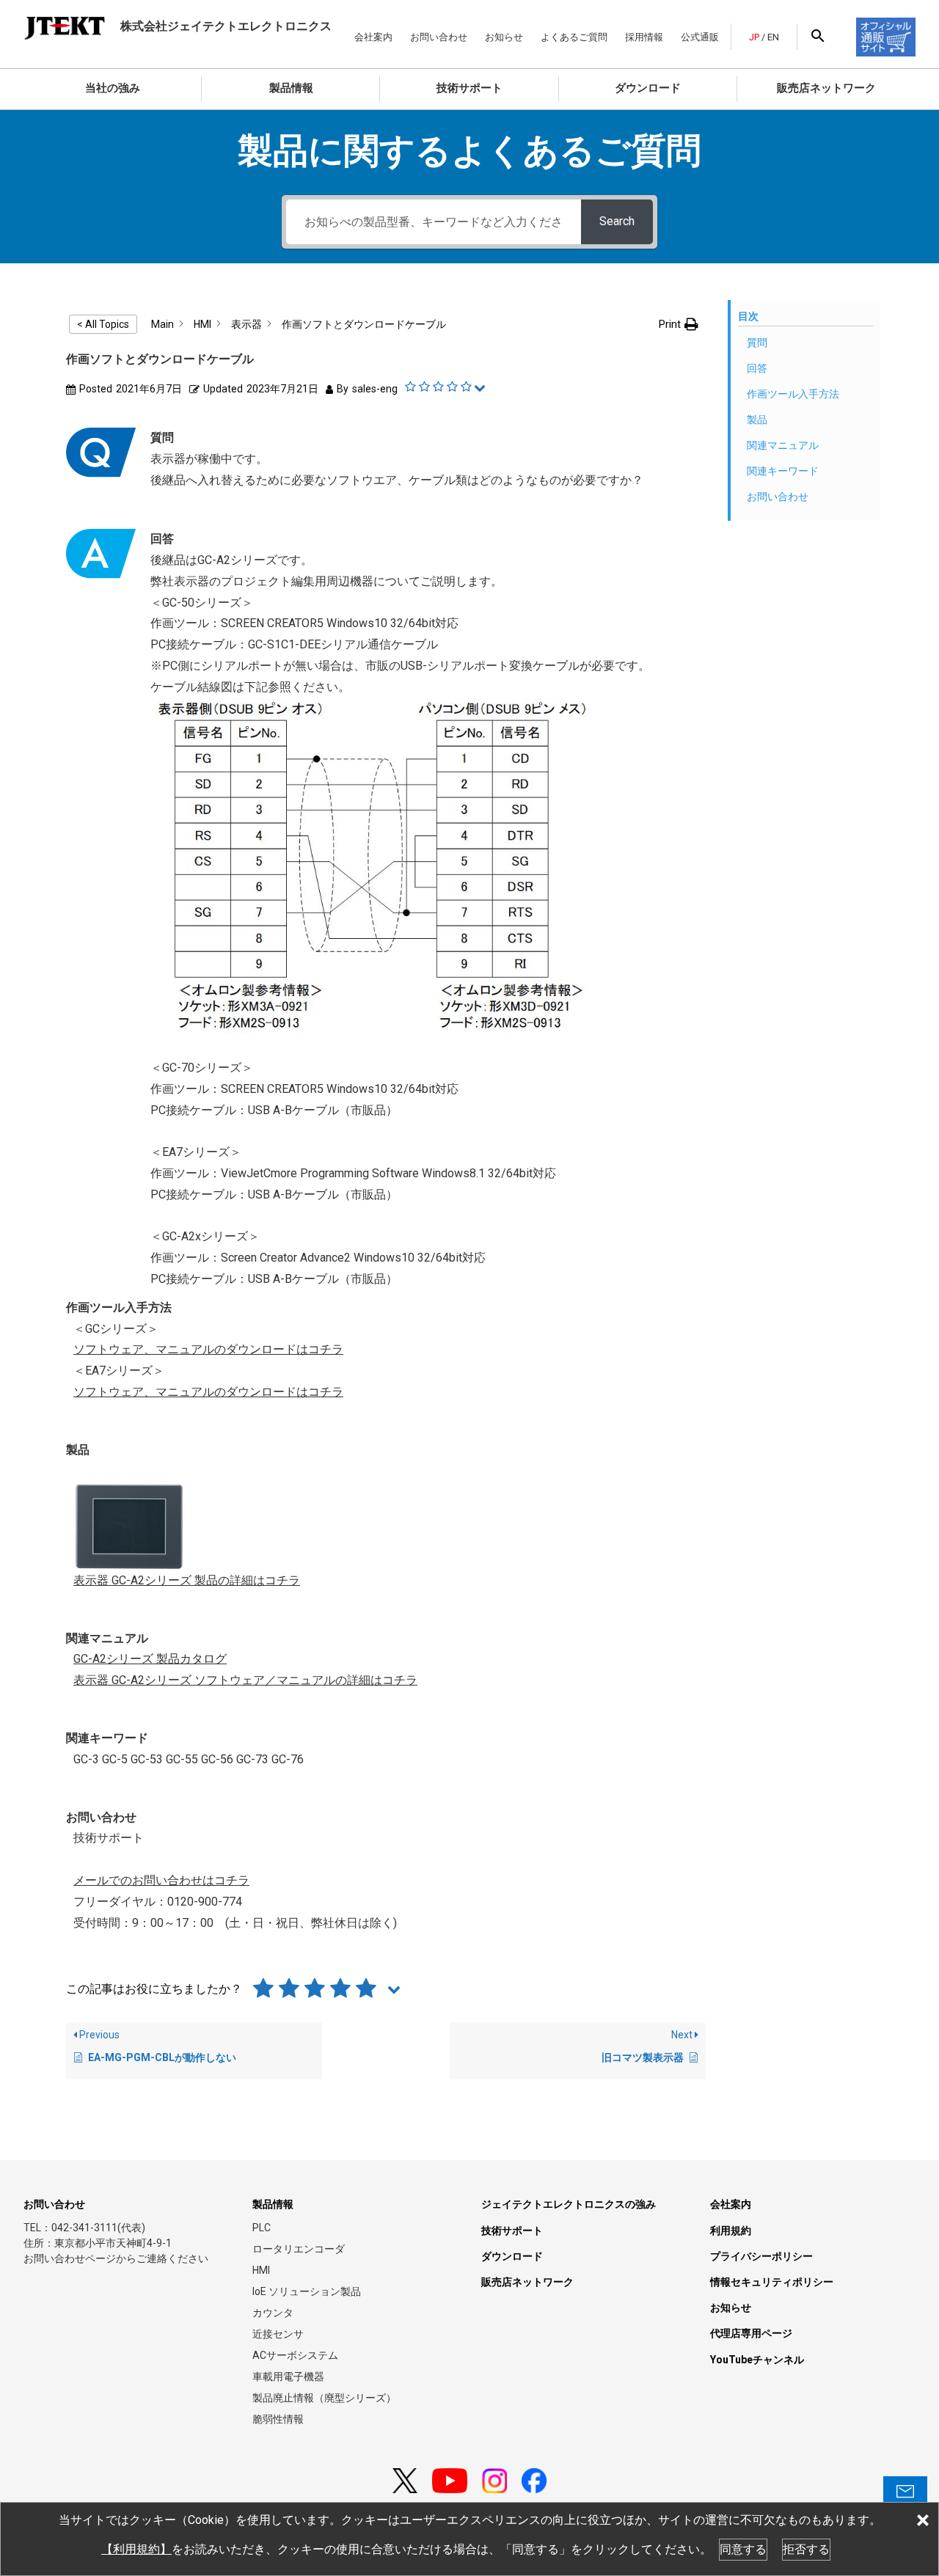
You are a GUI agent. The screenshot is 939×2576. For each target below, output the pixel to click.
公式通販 (700, 37)
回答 (757, 368)
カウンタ (273, 2313)
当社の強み (113, 88)
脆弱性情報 (278, 2419)
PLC (262, 2228)
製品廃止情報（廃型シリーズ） (324, 2398)
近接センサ (278, 2334)
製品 (757, 420)
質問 (757, 343)
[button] (679, 325)
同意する (743, 2549)
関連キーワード (783, 471)
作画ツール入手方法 (793, 394)
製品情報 (291, 88)
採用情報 (644, 37)
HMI (261, 2270)
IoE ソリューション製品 (307, 2291)
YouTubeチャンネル (757, 2360)
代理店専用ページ (751, 2333)
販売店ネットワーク (826, 88)
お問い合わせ (439, 37)
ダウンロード (648, 88)
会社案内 (373, 37)
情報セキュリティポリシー (772, 2282)
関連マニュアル (783, 445)
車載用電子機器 (288, 2376)
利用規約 (731, 2231)
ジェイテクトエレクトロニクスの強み (569, 2204)
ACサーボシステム (295, 2355)
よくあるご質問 (574, 37)
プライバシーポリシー (761, 2256)
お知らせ (504, 37)
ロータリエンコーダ (299, 2249)
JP (754, 37)
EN (773, 37)
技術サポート (469, 88)
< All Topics (103, 324)
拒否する (806, 2549)
